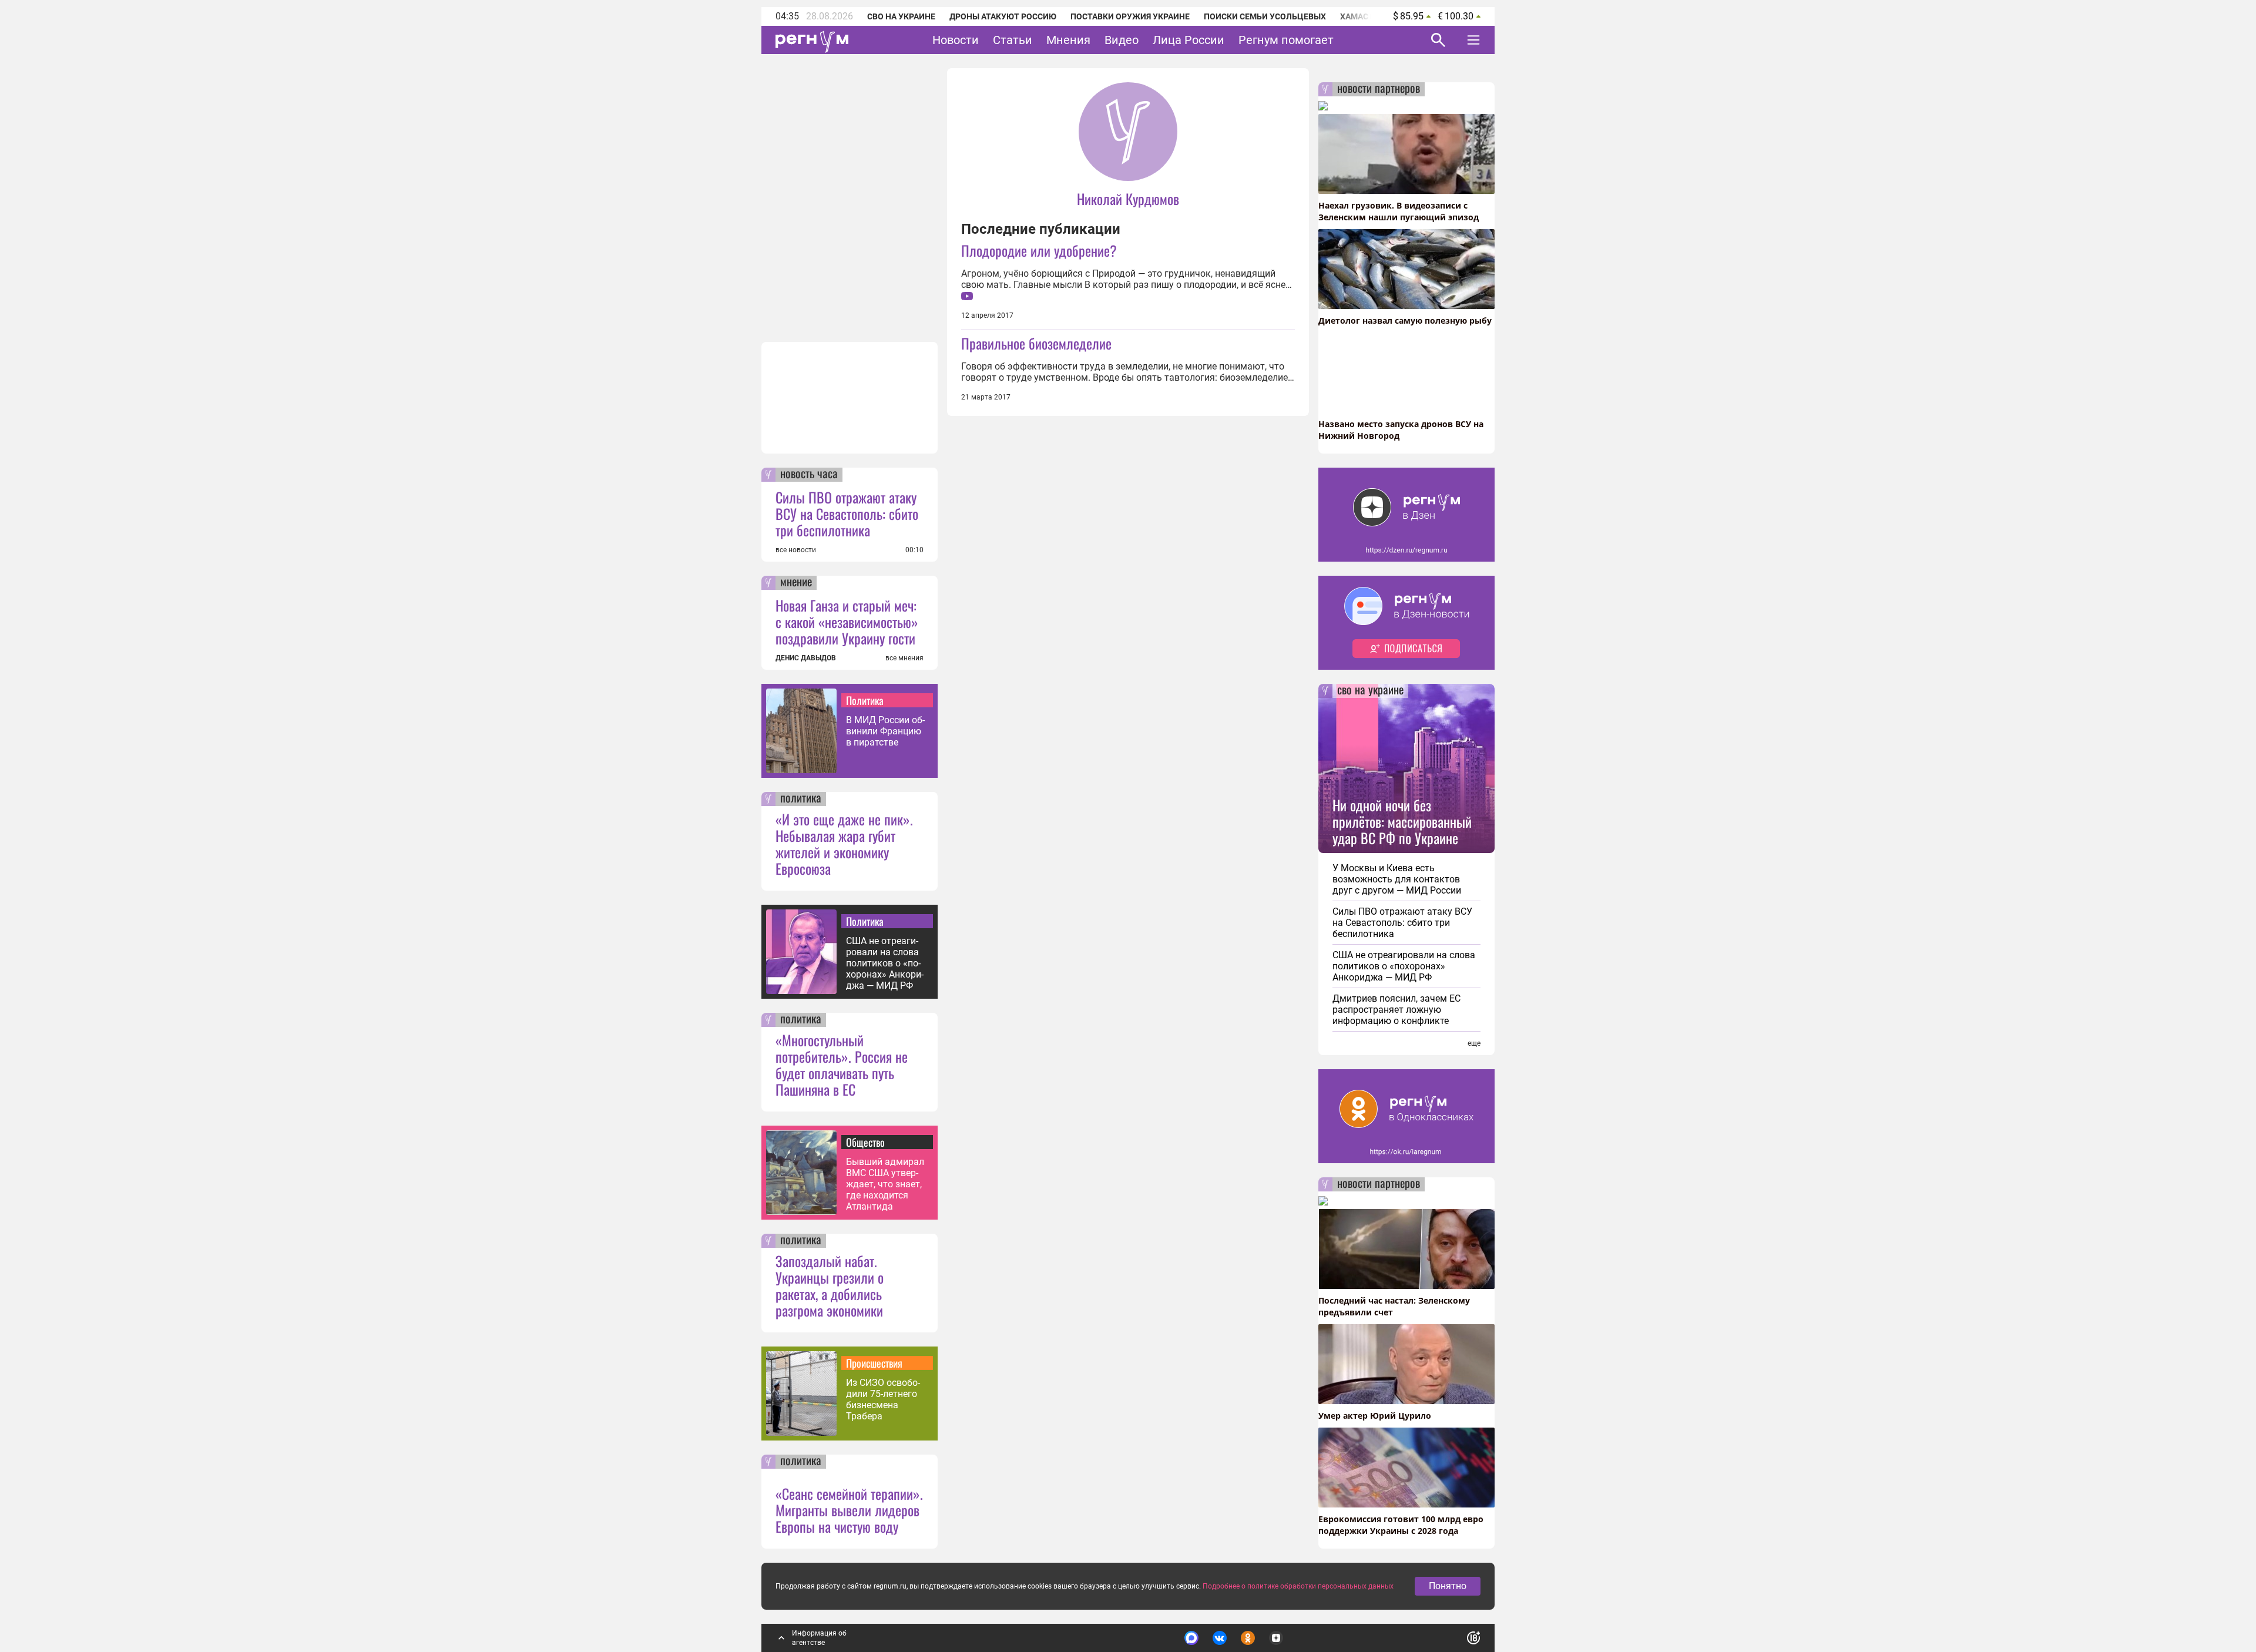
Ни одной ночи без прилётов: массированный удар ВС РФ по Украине (1402, 821)
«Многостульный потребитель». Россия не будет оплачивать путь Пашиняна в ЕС (842, 1065)
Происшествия (874, 1363)
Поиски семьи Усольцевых (1265, 16)
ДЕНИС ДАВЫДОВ (806, 658)
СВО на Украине (901, 16)
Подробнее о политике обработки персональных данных (1298, 1586)
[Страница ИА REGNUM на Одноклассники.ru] (1248, 1638)
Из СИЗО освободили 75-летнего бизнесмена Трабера (883, 1399)
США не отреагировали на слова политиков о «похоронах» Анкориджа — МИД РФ (885, 963)
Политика (865, 700)
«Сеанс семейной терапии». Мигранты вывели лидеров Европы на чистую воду (849, 1510)
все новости (796, 550)
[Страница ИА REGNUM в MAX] (1191, 1638)
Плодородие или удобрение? (1039, 250)
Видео (1122, 40)
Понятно (1448, 1586)
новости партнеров (1379, 89)
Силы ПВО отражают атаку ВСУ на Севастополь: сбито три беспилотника (847, 513)
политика (801, 799)
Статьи (1013, 40)
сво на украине (1370, 691)
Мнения (1068, 40)
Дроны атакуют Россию (1003, 16)
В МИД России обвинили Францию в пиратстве (885, 731)
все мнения (904, 658)
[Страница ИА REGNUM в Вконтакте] (1220, 1638)
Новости (956, 40)
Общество (865, 1142)
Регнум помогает (1286, 40)
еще (1474, 1043)
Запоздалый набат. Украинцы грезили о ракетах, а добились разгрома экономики (830, 1285)
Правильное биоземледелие (1036, 343)
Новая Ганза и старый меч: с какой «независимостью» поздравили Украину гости (847, 622)
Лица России (1189, 40)
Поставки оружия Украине (1130, 16)
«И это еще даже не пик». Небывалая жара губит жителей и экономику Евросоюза (844, 844)
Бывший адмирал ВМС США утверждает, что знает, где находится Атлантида (885, 1184)
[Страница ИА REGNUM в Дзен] (1276, 1638)
